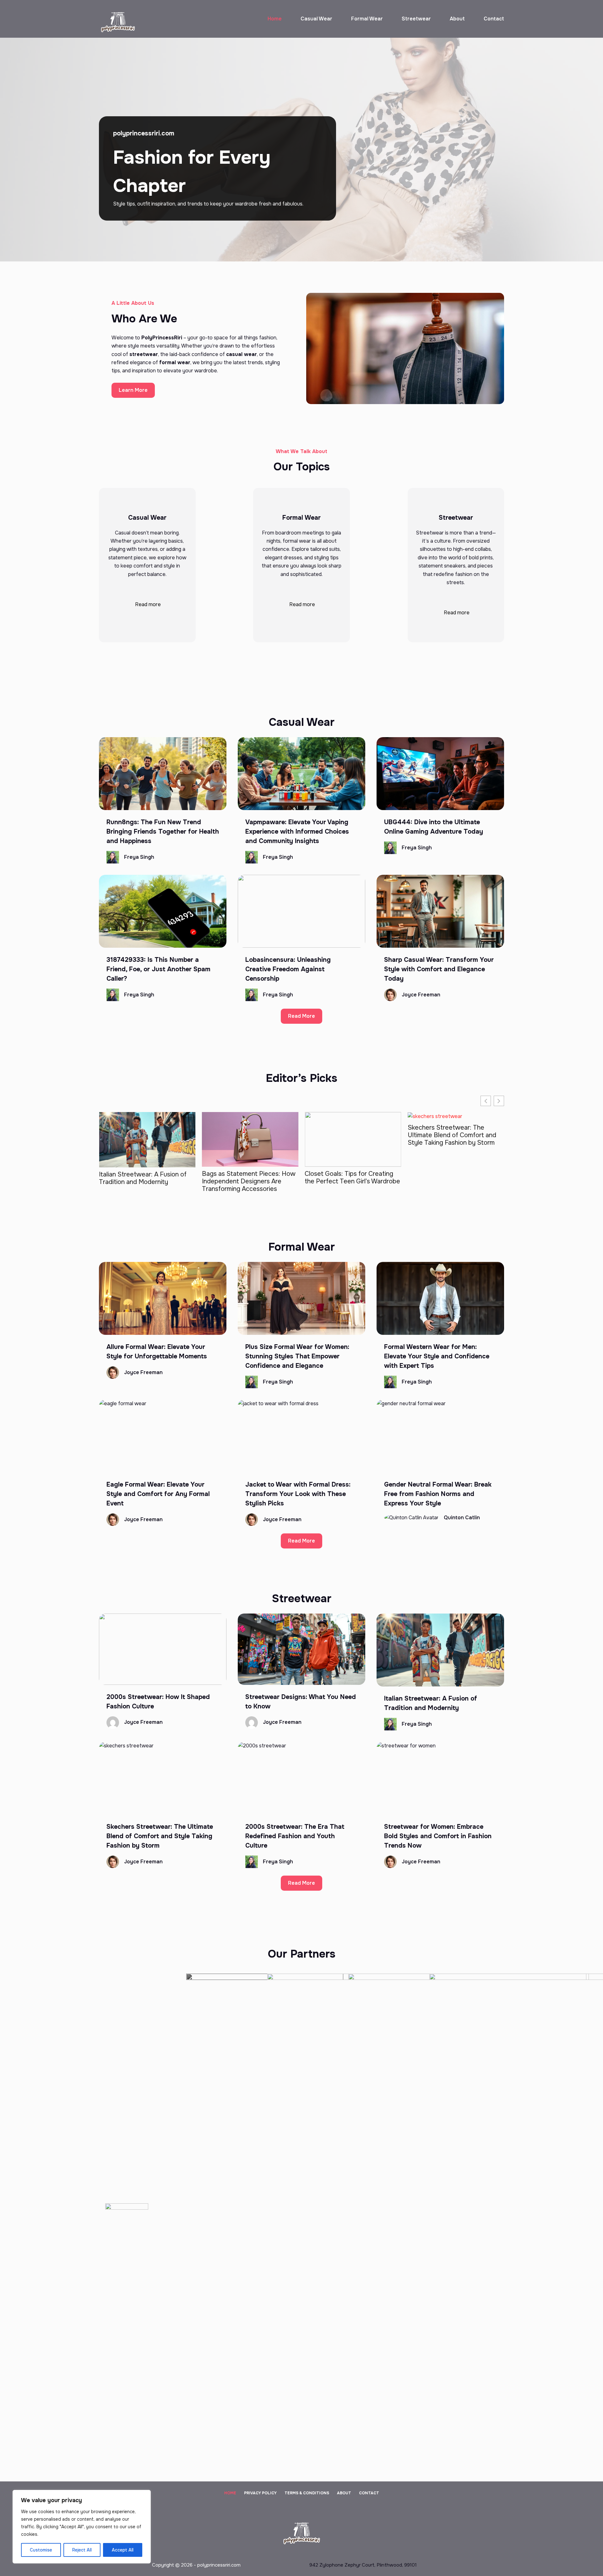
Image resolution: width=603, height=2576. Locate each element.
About (457, 19)
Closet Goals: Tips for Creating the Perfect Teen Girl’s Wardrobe (250, 1178)
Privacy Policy (260, 2493)
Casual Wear (316, 19)
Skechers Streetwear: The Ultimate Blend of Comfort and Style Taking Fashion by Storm (349, 1135)
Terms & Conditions (307, 2493)
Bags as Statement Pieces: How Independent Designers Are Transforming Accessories (146, 1181)
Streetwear (416, 19)
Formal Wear (367, 19)
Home (275, 19)
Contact (494, 19)
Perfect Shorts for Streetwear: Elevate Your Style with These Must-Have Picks (453, 1135)
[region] (82, 2527)
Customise (41, 2550)
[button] (499, 1101)
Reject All (82, 2550)
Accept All (123, 2550)
